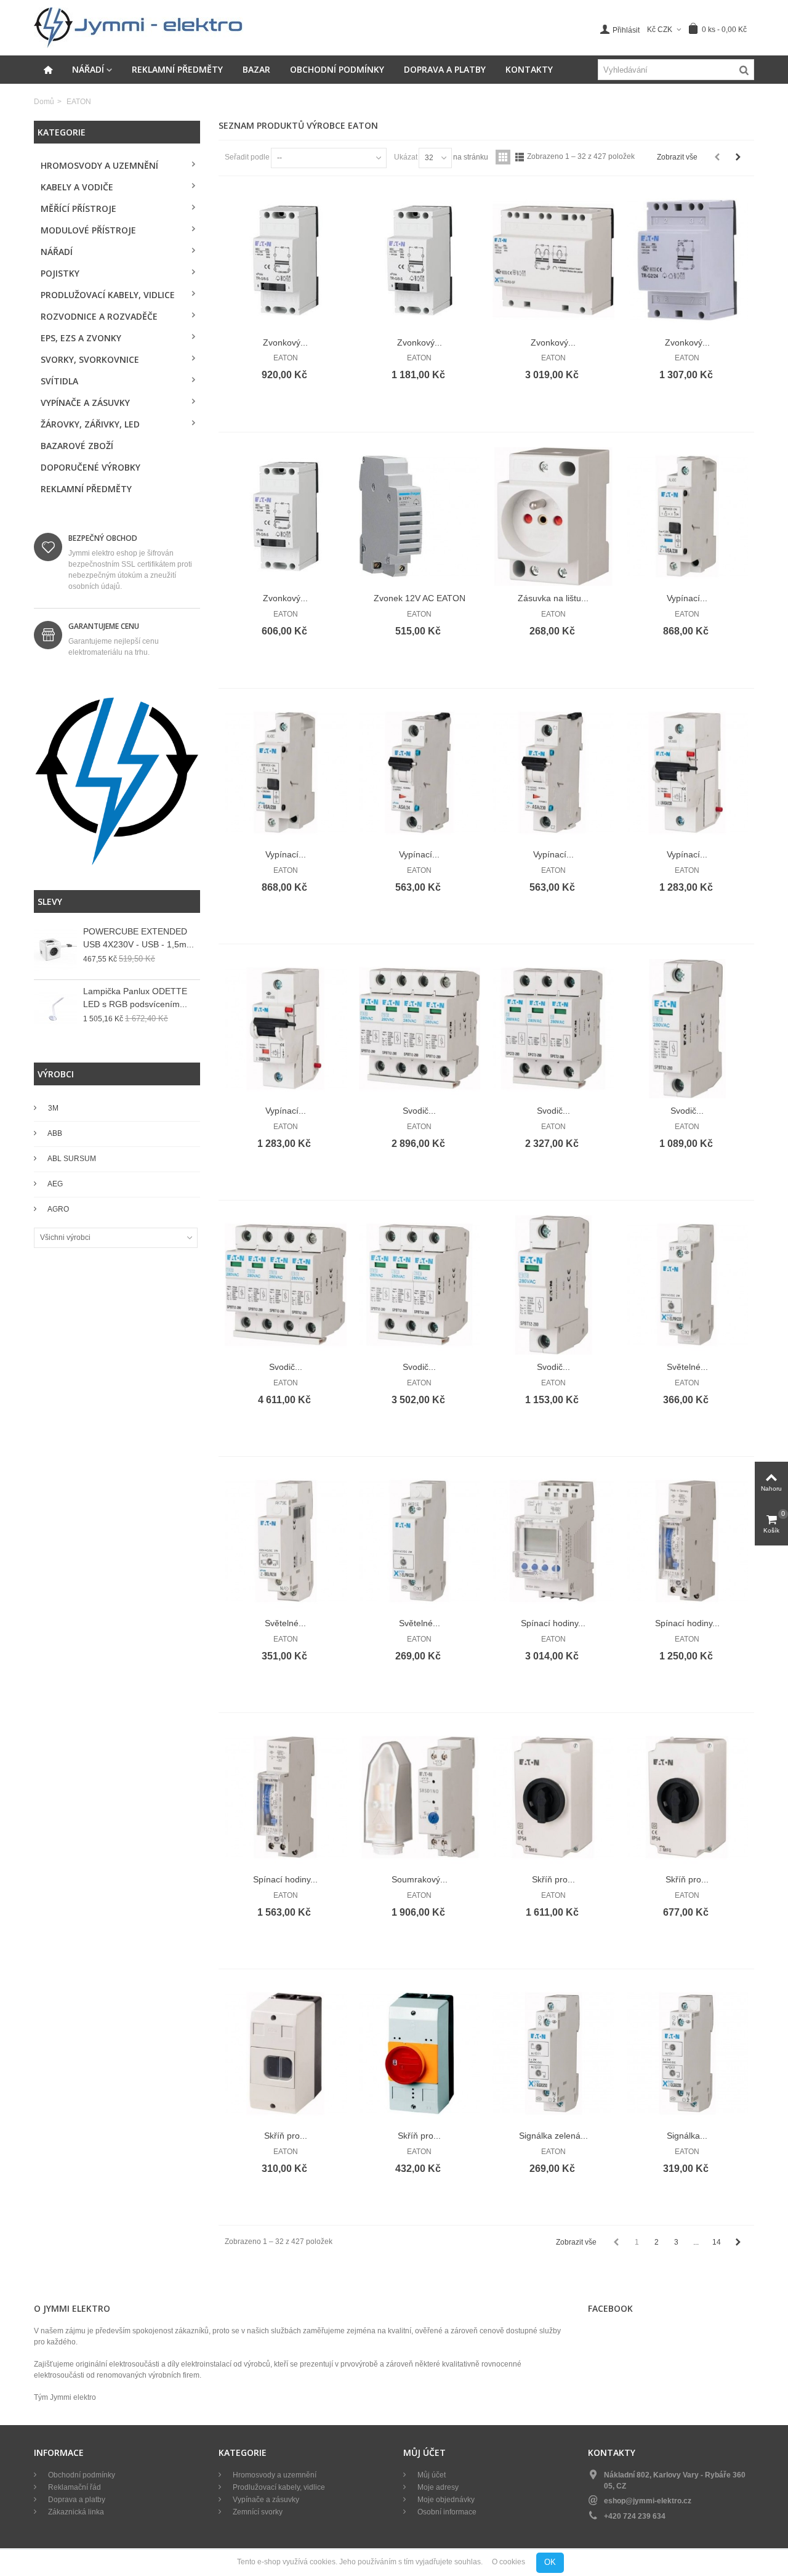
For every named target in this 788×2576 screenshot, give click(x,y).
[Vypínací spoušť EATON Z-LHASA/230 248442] (688, 773)
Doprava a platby (445, 69)
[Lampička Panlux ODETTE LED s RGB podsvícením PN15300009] (55, 1010)
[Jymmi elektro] (139, 27)
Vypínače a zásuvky (85, 403)
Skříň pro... (553, 1879)
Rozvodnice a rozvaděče (99, 316)
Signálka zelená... (553, 2136)
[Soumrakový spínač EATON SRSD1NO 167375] (420, 1797)
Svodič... (419, 1111)
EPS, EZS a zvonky (81, 338)
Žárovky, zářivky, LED (90, 424)
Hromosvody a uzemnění (99, 165)
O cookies (509, 2562)
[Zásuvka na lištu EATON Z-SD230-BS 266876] (553, 517)
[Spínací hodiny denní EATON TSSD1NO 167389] (688, 1541)
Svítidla (59, 381)
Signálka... (687, 2136)
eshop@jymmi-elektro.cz (648, 2501)
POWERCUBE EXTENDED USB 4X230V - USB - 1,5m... (139, 938)
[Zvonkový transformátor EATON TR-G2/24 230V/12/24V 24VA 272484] (688, 261)
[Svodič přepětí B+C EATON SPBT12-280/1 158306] (553, 1285)
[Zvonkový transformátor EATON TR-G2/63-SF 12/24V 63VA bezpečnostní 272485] (553, 261)
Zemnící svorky (257, 2512)
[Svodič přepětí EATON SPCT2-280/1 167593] (688, 1029)
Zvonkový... (285, 342)
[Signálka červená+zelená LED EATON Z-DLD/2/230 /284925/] (688, 2054)
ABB (54, 1133)
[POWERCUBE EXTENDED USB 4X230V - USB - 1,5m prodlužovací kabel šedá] (55, 950)
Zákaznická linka (75, 2512)
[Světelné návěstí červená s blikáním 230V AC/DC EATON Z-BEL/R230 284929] (286, 1541)
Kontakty (529, 69)
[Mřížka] (503, 157)
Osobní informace (446, 2512)
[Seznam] (520, 157)
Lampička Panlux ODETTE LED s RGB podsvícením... (135, 998)
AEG (54, 1184)
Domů (44, 102)
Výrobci (56, 1074)
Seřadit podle (247, 157)
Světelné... (687, 1367)
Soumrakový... (420, 1879)
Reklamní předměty (177, 69)
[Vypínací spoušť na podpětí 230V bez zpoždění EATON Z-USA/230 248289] (286, 773)
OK (550, 2562)
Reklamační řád (74, 2487)
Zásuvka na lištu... (553, 598)
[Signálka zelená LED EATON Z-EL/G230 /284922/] (553, 2054)
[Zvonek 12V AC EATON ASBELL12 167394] (420, 517)
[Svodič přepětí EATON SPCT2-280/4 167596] (420, 1029)
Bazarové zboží (77, 446)
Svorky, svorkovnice (90, 359)
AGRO (58, 1209)
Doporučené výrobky (90, 467)
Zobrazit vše (677, 157)
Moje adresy (437, 2487)
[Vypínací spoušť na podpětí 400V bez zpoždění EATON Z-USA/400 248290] (688, 517)
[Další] (738, 157)
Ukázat (406, 157)
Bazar (256, 69)
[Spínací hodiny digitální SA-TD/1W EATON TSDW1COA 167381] (553, 1541)
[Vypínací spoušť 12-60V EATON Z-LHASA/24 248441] (286, 1029)
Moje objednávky (445, 2500)
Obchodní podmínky (337, 69)
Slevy (50, 901)
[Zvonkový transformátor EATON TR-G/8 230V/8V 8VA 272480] (286, 517)
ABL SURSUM (71, 1159)
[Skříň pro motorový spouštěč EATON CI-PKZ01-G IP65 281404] (286, 2054)
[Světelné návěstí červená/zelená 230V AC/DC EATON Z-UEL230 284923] (688, 1285)
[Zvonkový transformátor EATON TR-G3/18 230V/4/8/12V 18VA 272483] (420, 261)
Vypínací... (687, 598)
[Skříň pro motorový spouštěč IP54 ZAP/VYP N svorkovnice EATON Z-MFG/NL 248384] (688, 1797)
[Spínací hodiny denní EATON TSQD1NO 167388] (286, 1797)
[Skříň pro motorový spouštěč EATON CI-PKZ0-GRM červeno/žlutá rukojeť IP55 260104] (420, 2054)
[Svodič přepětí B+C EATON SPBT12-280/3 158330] (420, 1285)
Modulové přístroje (88, 230)
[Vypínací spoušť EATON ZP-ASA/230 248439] (553, 773)
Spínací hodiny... (553, 1623)
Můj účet (431, 2475)
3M (52, 1108)
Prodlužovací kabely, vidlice (108, 295)
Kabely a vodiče (77, 187)
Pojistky (60, 273)
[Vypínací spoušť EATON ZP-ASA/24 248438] (420, 773)
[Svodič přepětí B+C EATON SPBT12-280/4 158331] (286, 1285)
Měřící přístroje (78, 209)
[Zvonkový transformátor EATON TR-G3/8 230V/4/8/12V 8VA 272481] (286, 261)
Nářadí (88, 69)
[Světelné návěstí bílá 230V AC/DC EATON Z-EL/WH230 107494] (420, 1541)
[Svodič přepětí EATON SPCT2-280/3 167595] (553, 1029)
